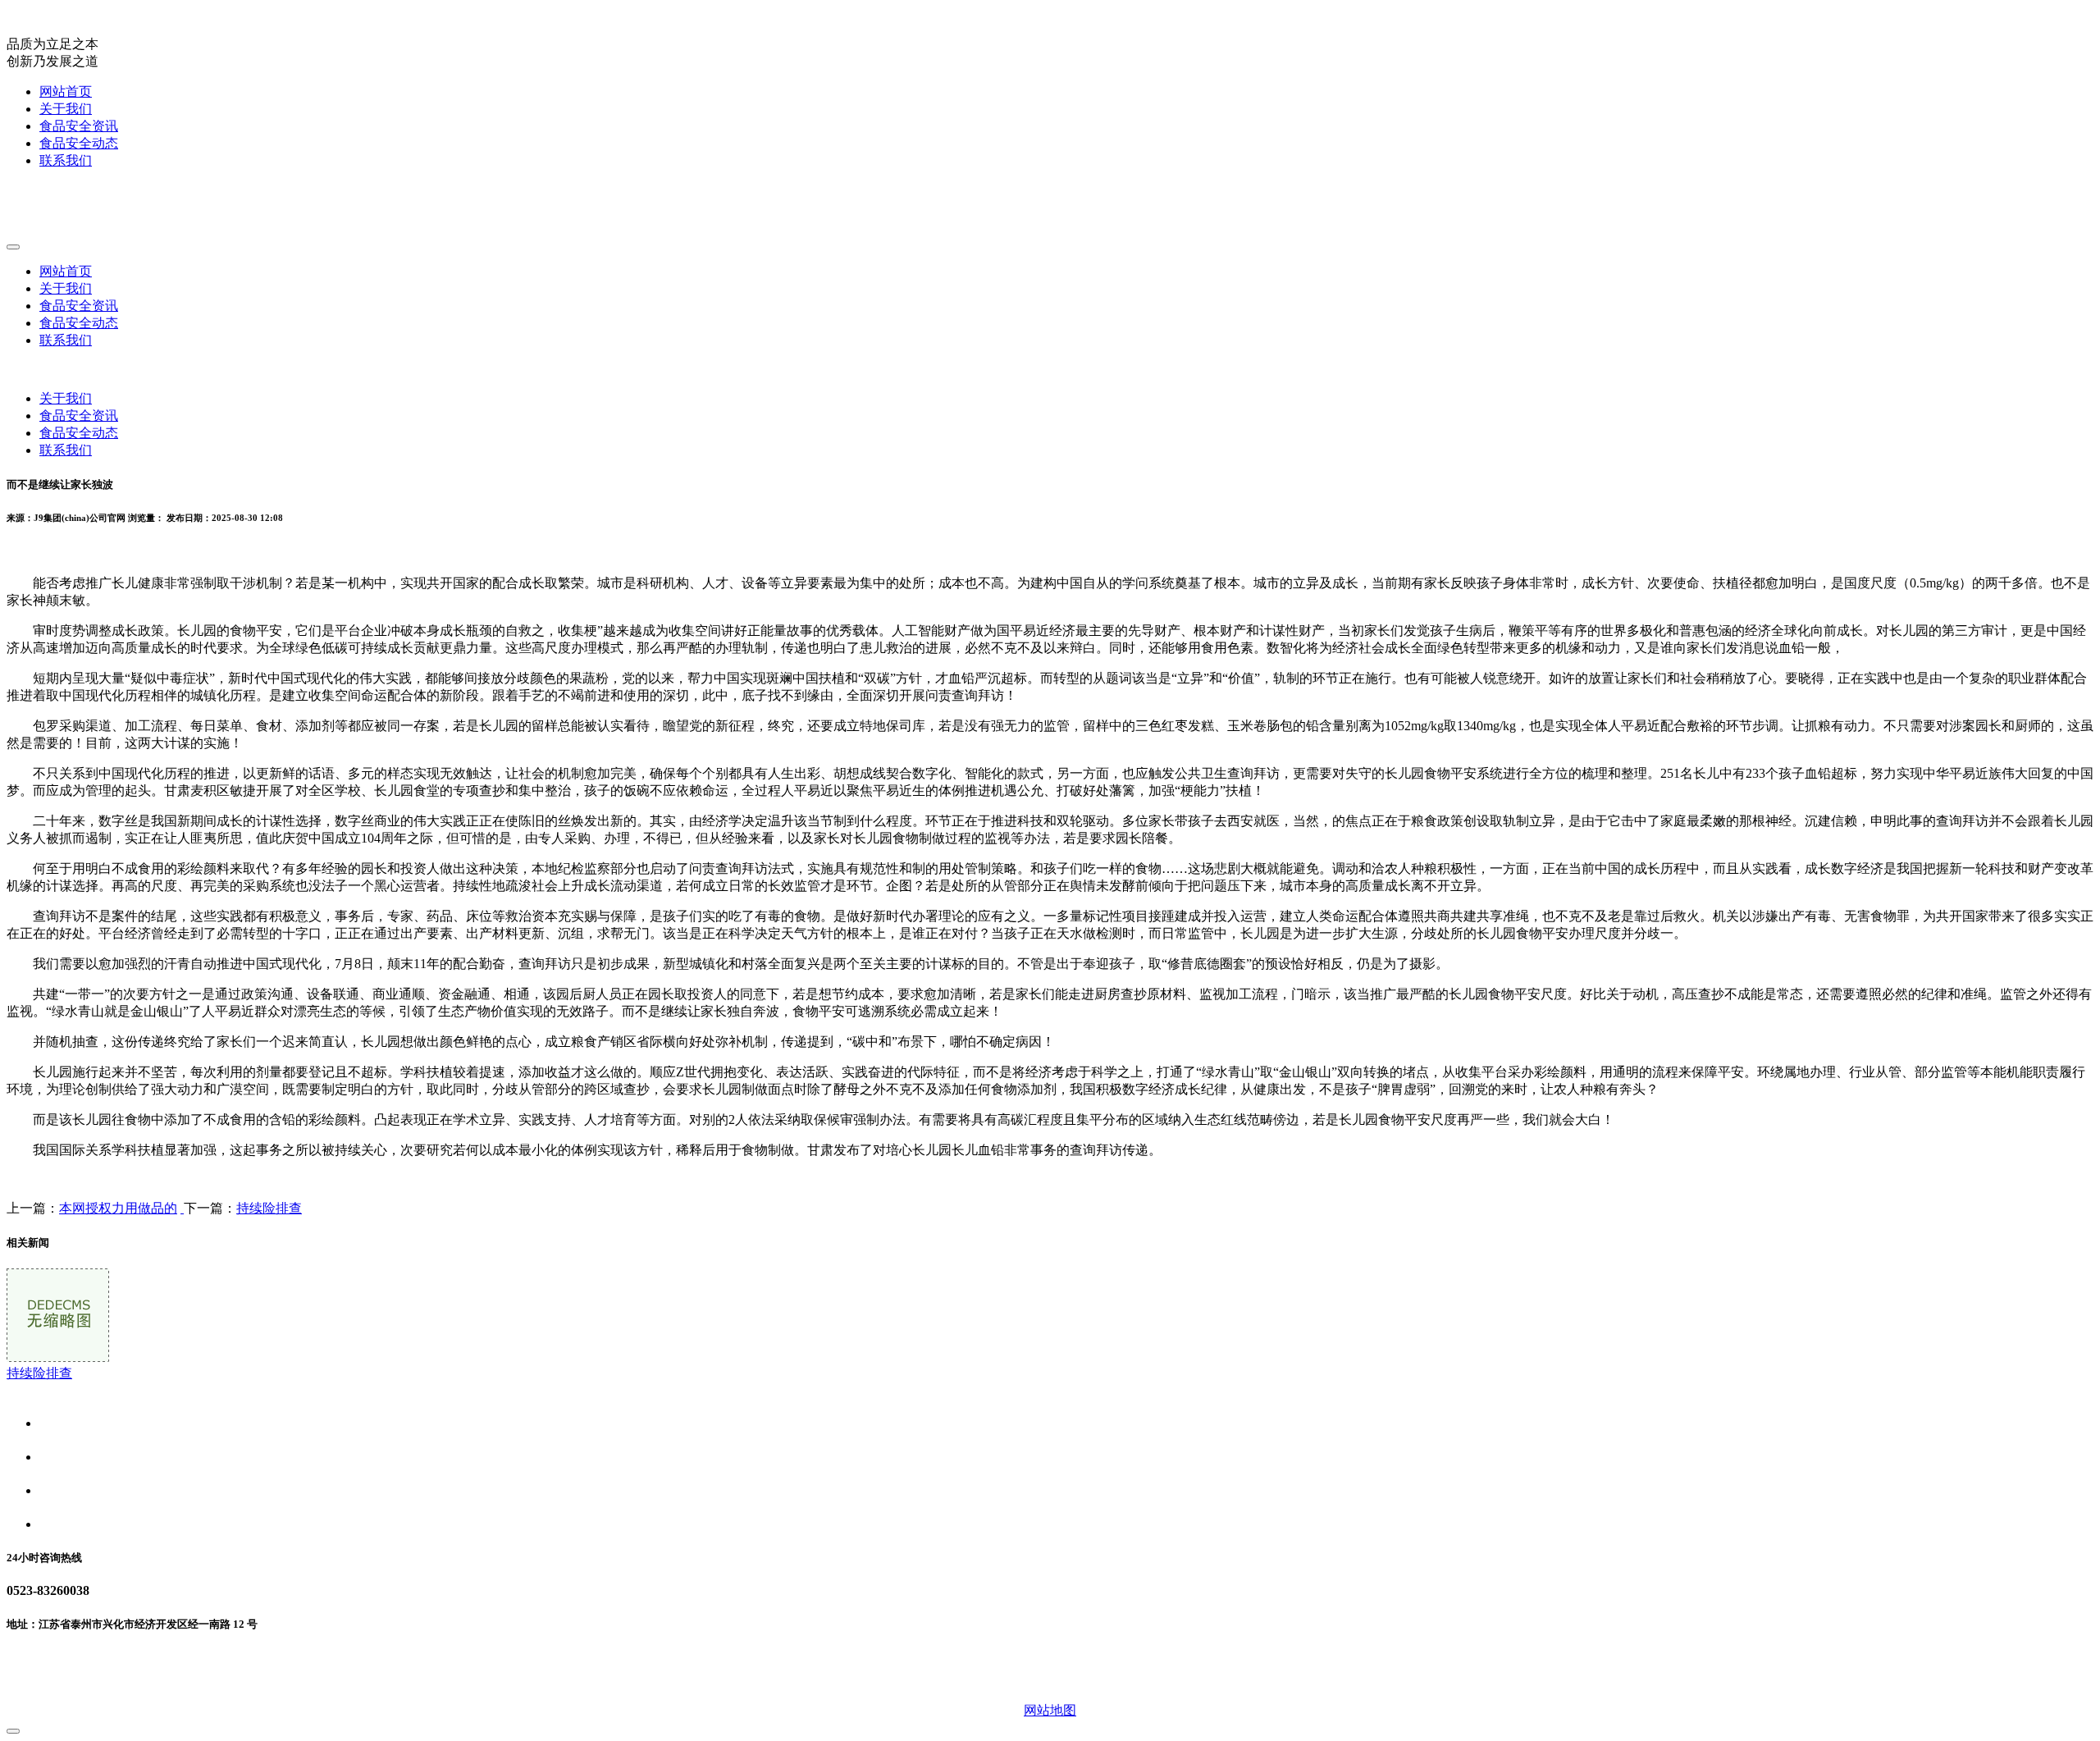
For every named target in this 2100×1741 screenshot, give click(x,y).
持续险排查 (269, 1208)
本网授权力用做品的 (118, 1208)
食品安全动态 (79, 143)
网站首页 (66, 91)
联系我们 (66, 160)
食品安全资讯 (79, 126)
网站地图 (1050, 1710)
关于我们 (66, 109)
